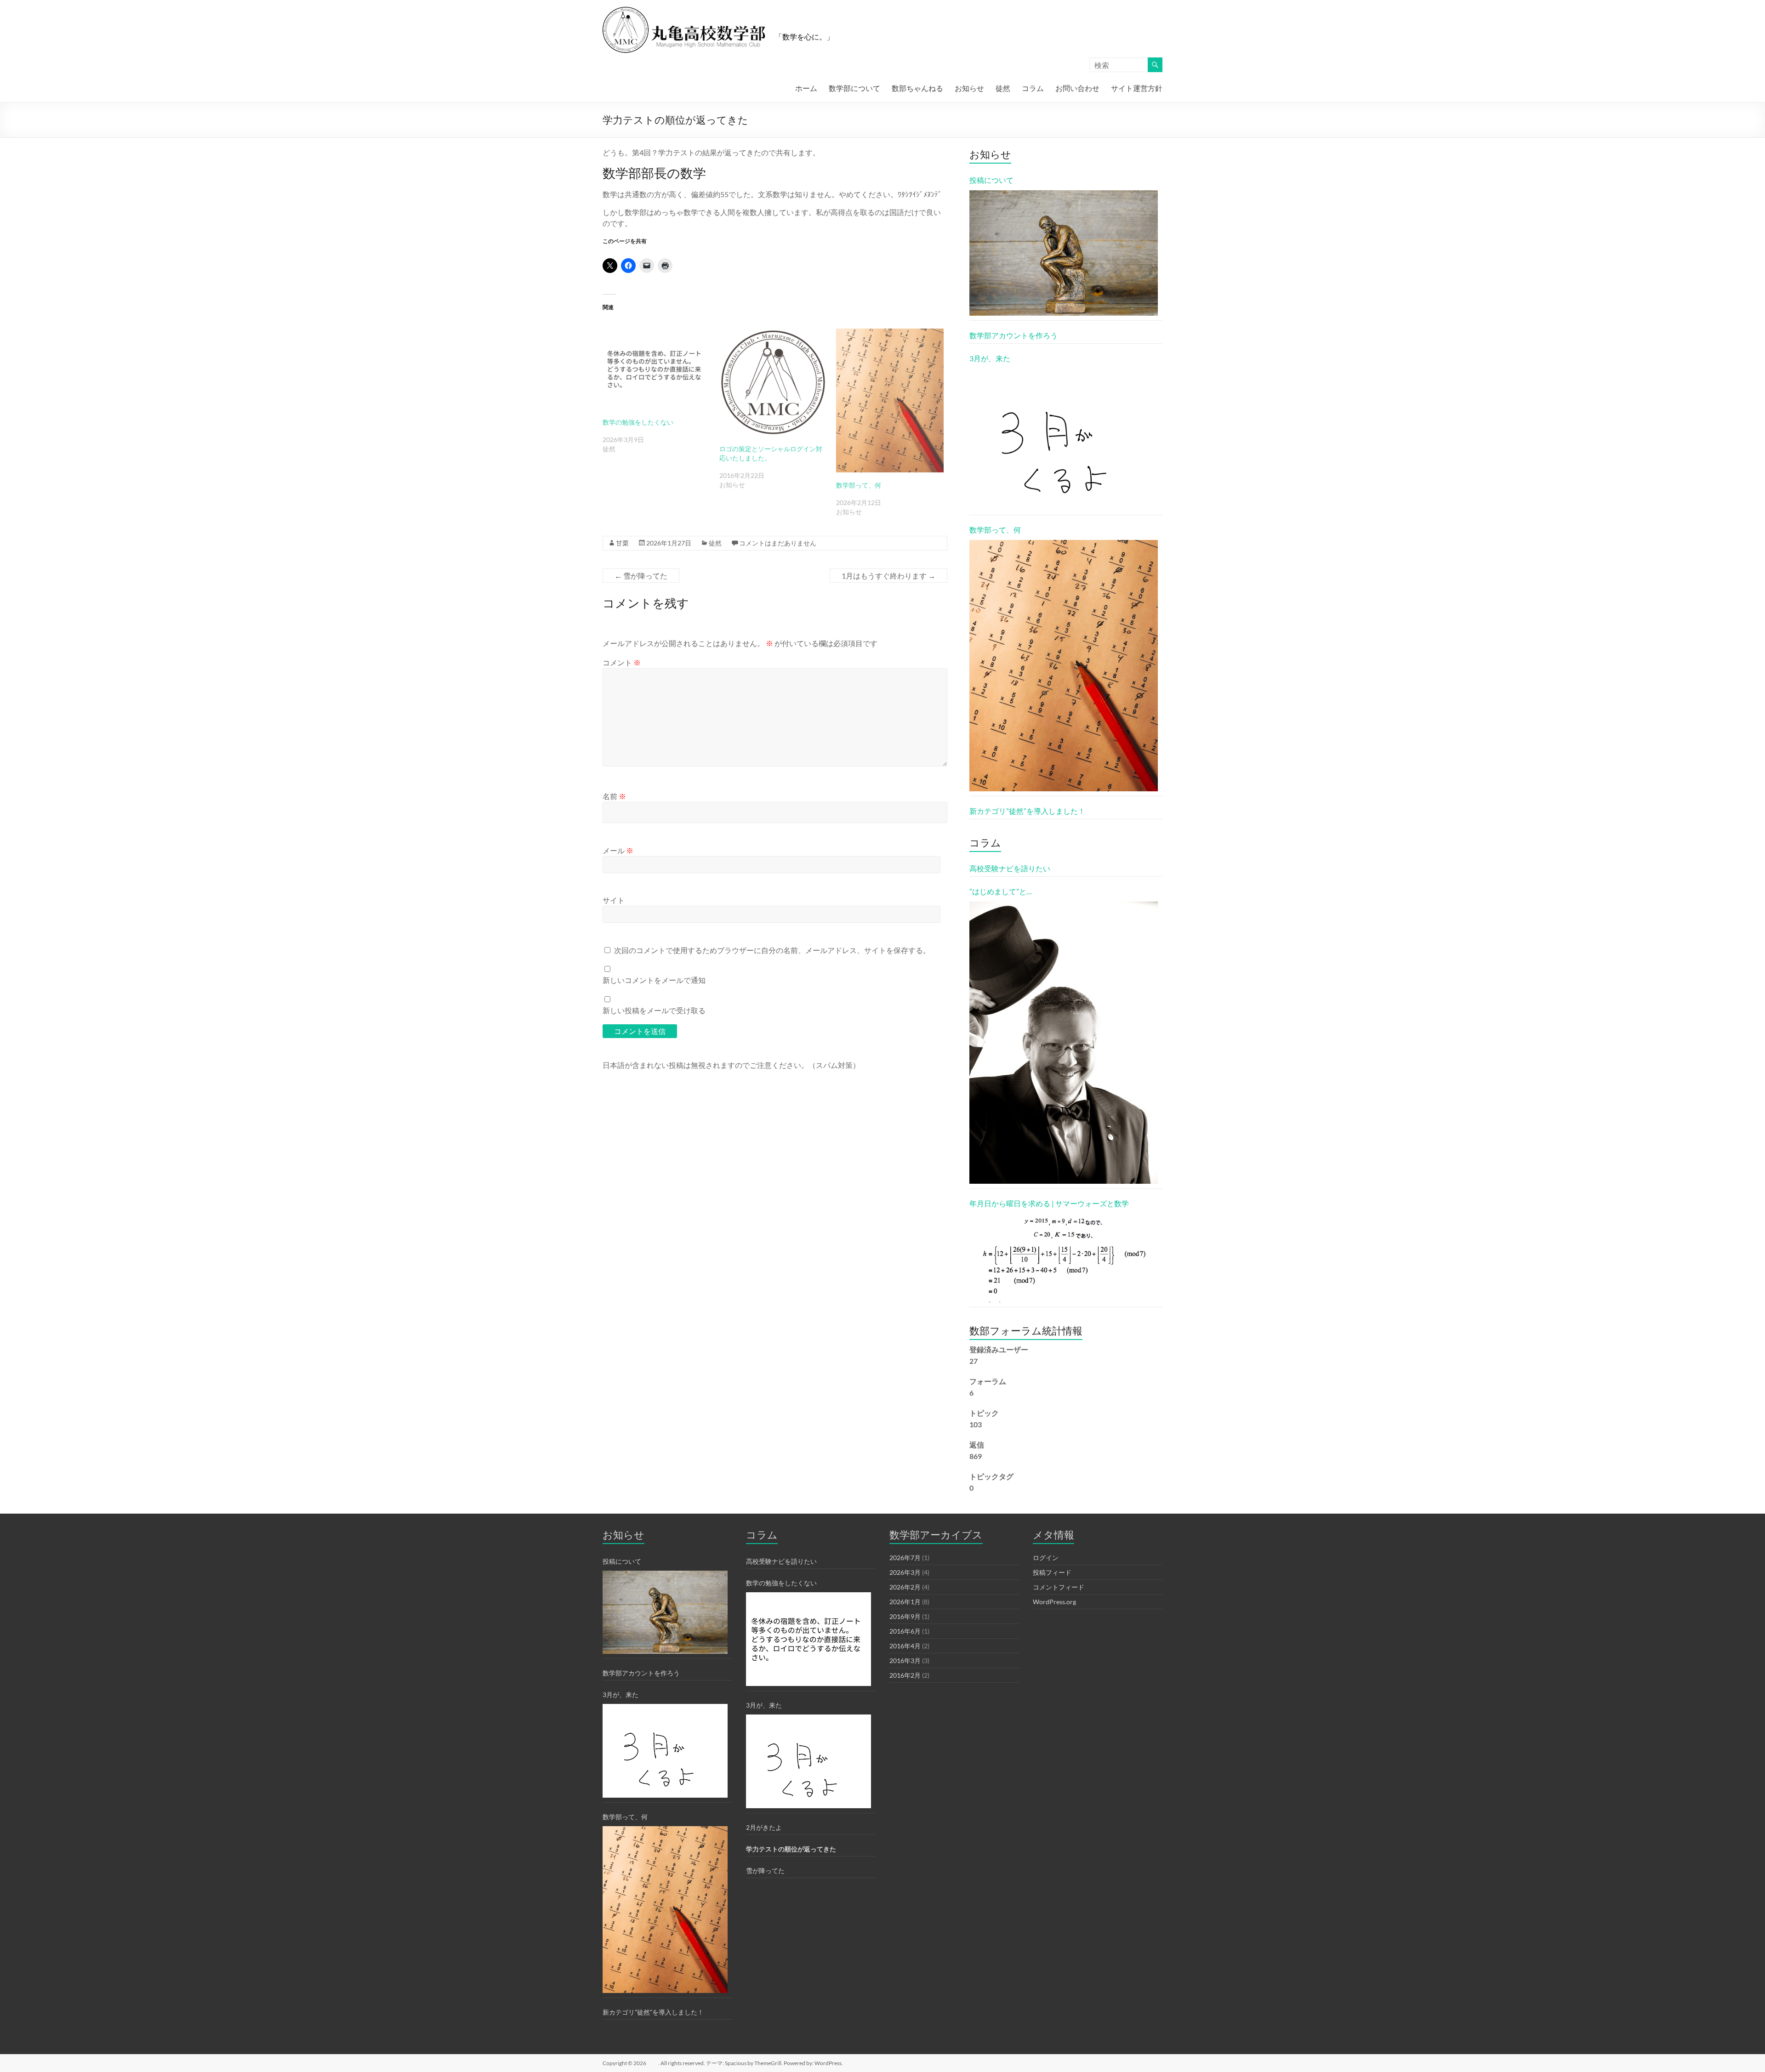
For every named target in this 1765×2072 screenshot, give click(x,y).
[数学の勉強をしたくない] (656, 369)
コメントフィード (1059, 1587)
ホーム (806, 88)
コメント (622, 662)
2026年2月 (905, 1587)
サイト (614, 900)
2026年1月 (905, 1602)
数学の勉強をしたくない (638, 422)
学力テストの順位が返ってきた (791, 1849)
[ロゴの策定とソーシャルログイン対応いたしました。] (773, 382)
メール (618, 850)
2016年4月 (905, 1646)
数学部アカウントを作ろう (1013, 335)
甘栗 (622, 543)
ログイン (1046, 1558)
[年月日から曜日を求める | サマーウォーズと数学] (1064, 1258)
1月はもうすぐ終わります (888, 576)
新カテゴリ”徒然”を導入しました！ (1027, 811)
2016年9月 (905, 1616)
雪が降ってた (641, 576)
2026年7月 (905, 1558)
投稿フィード (1052, 1572)
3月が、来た (990, 358)
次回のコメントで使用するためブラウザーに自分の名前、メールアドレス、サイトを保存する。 (772, 950)
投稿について (991, 180)
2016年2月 (905, 1675)
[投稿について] (1064, 253)
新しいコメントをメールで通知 (654, 980)
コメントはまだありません (778, 543)
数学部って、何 (859, 485)
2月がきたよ (764, 1827)
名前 (614, 796)
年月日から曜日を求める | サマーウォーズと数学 (1049, 1203)
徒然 (1003, 88)
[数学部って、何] (890, 400)
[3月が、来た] (1064, 439)
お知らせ (969, 88)
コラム (1033, 88)
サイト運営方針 (1137, 88)
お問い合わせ (1077, 88)
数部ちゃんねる (917, 88)
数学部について (854, 88)
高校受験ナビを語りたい (1010, 868)
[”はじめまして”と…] (1064, 1043)
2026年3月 (905, 1572)
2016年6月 (905, 1631)
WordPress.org (1054, 1602)
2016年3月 (905, 1660)
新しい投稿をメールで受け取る (654, 1010)
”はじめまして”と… (1001, 891)
